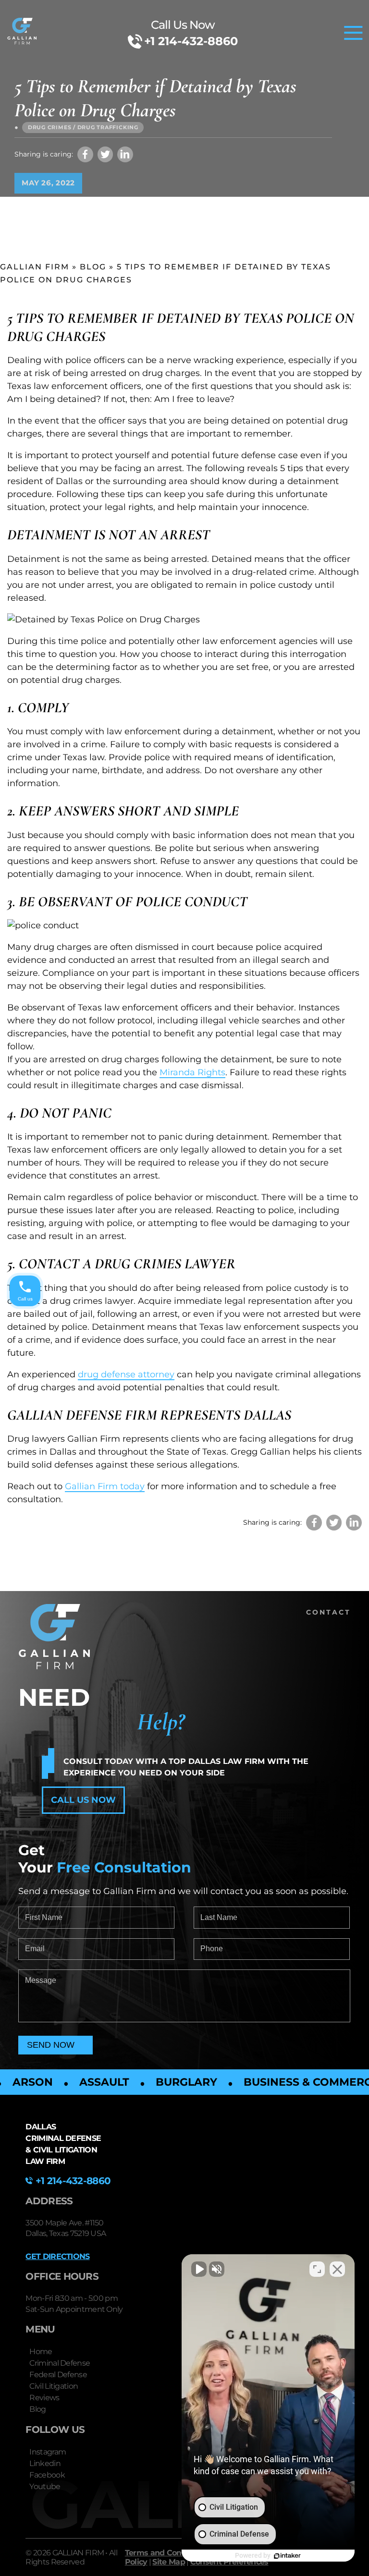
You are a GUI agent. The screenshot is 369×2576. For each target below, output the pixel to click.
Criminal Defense (60, 2363)
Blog (37, 2409)
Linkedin (45, 2463)
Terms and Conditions (166, 2553)
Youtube (45, 2486)
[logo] (22, 33)
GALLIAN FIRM (35, 267)
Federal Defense (58, 2375)
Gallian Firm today (105, 1486)
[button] (83, 1800)
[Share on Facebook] (85, 154)
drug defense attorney (126, 1374)
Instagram (48, 2452)
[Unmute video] (199, 2269)
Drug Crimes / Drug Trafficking (83, 127)
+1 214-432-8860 (191, 41)
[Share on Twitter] (105, 154)
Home (41, 2351)
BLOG (93, 267)
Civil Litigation (54, 2386)
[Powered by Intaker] (287, 2556)
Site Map (168, 2562)
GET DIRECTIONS (57, 2256)
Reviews (44, 2398)
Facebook (47, 2475)
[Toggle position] (317, 2269)
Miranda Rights (192, 1072)
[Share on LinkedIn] (125, 154)
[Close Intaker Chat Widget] (337, 2269)
